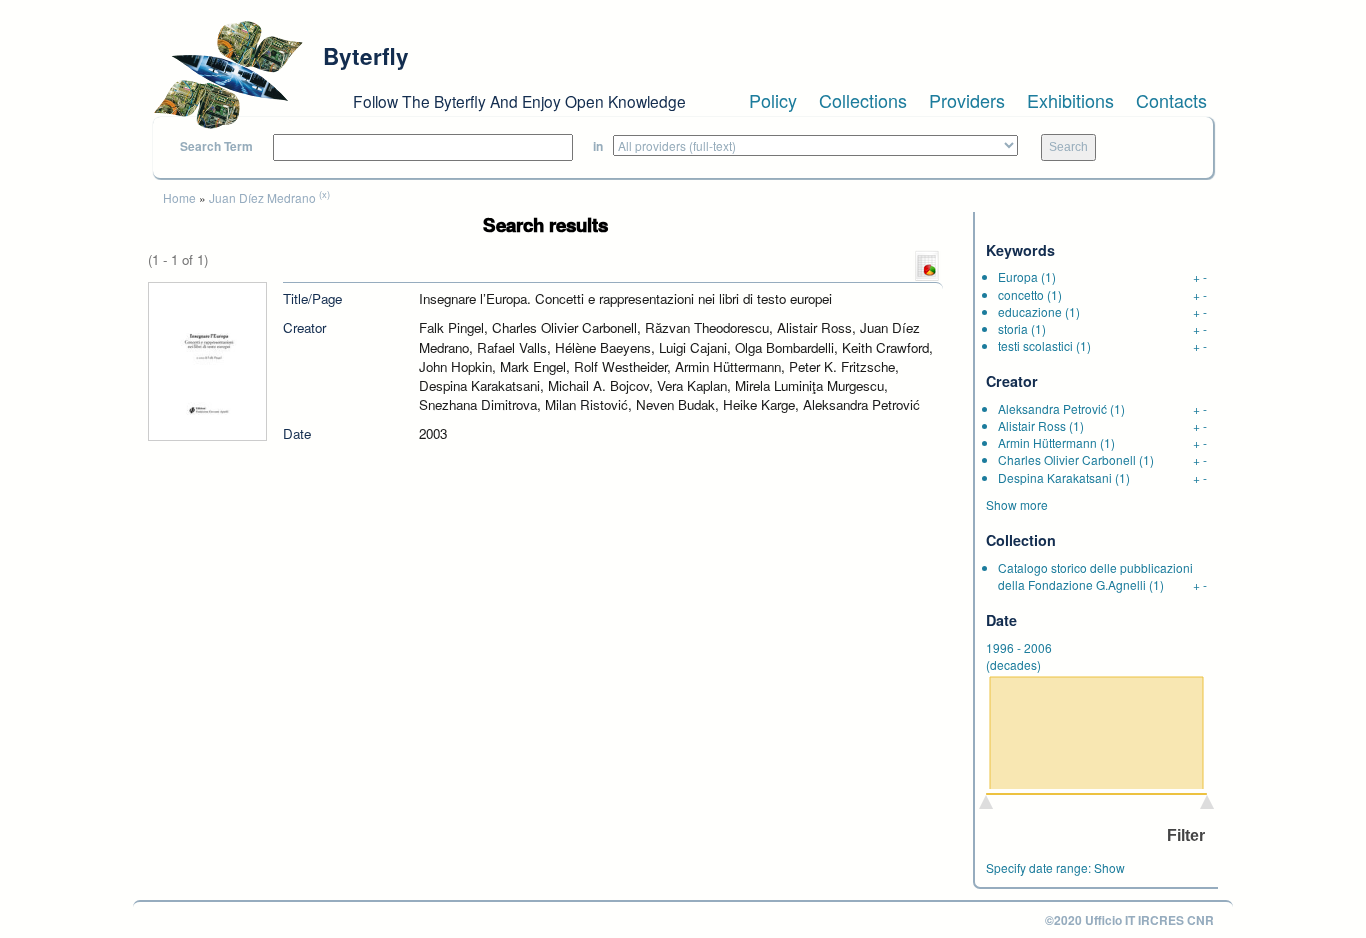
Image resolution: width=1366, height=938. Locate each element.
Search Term (216, 146)
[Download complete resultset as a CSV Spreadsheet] (927, 264)
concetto (1021, 294)
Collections (863, 100)
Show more (1017, 504)
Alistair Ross (1032, 425)
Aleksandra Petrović (1052, 408)
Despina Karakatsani (1055, 477)
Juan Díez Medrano (262, 197)
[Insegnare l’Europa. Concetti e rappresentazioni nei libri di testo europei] (207, 359)
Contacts (1171, 100)
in (598, 146)
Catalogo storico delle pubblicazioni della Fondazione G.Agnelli (1095, 576)
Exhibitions (1070, 100)
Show (1109, 867)
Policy (773, 100)
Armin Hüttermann (1047, 442)
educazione (1030, 311)
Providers (967, 100)
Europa (1018, 276)
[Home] (228, 75)
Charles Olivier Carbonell (1067, 459)
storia (1013, 328)
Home (179, 197)
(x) (324, 194)
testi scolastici (1035, 345)
